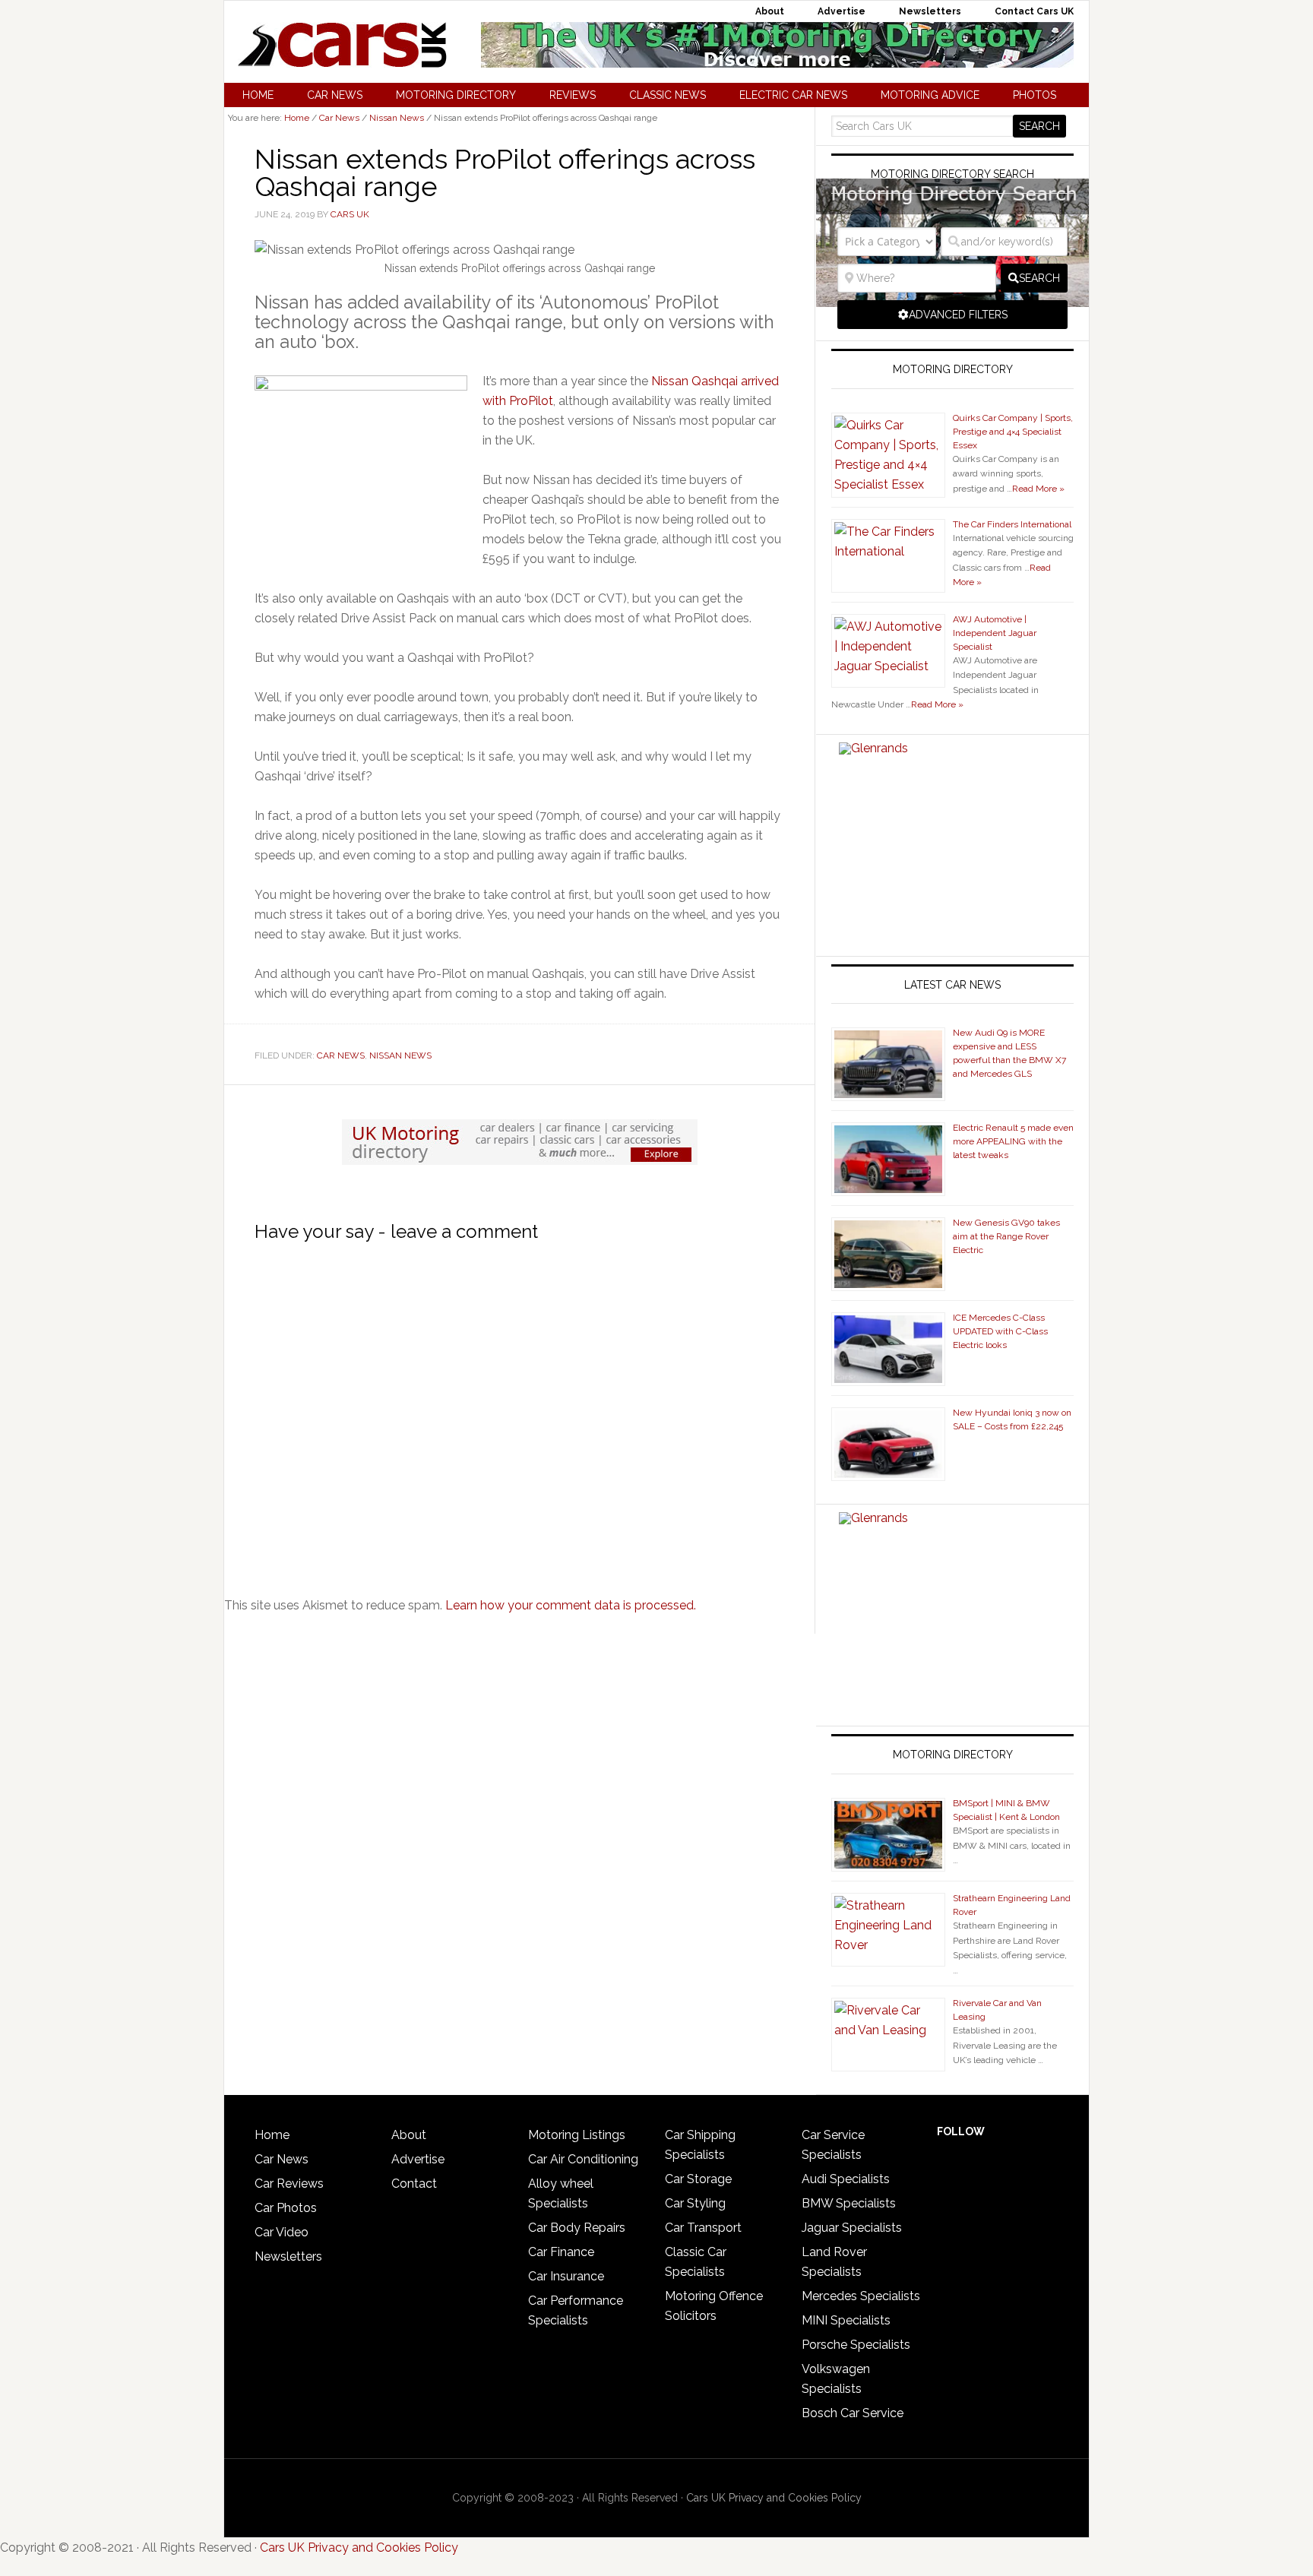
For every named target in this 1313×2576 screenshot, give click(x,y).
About (409, 2135)
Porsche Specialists (856, 2345)
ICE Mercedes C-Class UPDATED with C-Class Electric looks (1000, 1331)
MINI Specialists (846, 2320)
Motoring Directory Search (952, 174)
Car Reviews (289, 2184)
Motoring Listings (577, 2135)
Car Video (282, 2232)
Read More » (1038, 489)
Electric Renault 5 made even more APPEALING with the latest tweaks (1013, 1141)
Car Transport (703, 2228)
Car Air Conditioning (583, 2159)
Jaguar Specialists (852, 2228)
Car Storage (698, 2179)
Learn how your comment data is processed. (571, 1605)
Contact (414, 2184)
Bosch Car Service (853, 2413)
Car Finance (561, 2252)
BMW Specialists (849, 2203)
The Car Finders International (1012, 524)
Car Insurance (566, 2276)
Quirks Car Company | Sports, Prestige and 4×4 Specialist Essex (1013, 432)
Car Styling (695, 2203)
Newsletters (288, 2256)
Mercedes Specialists (861, 2296)
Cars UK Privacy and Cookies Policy (774, 2498)
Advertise (418, 2159)
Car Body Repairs (577, 2228)
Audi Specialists (846, 2179)
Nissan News (400, 1055)
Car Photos (286, 2208)
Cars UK (342, 45)
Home (272, 2135)
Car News (341, 1055)
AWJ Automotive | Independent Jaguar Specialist (995, 633)
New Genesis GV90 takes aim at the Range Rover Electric (1006, 1236)
